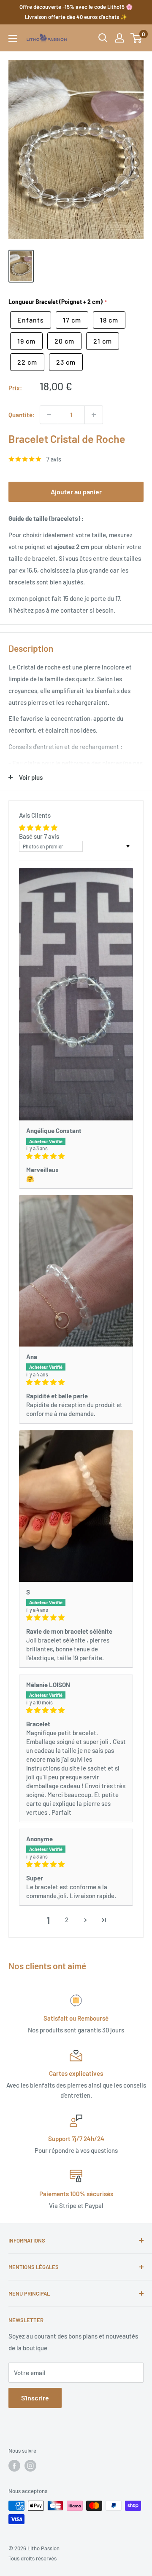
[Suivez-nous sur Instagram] (30, 2466)
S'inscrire (35, 2398)
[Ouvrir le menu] (13, 38)
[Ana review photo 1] (76, 1271)
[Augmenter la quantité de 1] (94, 415)
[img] (76, 1156)
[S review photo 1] (76, 1506)
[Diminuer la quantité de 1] (49, 415)
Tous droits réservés (33, 2558)
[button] (85, 1920)
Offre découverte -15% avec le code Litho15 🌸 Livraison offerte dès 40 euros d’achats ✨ (76, 12)
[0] (137, 38)
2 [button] (67, 1920)
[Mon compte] (119, 38)
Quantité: (22, 415)
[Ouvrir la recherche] (103, 38)
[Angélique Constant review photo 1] (76, 994)
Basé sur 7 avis (39, 836)
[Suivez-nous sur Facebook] (14, 2466)
